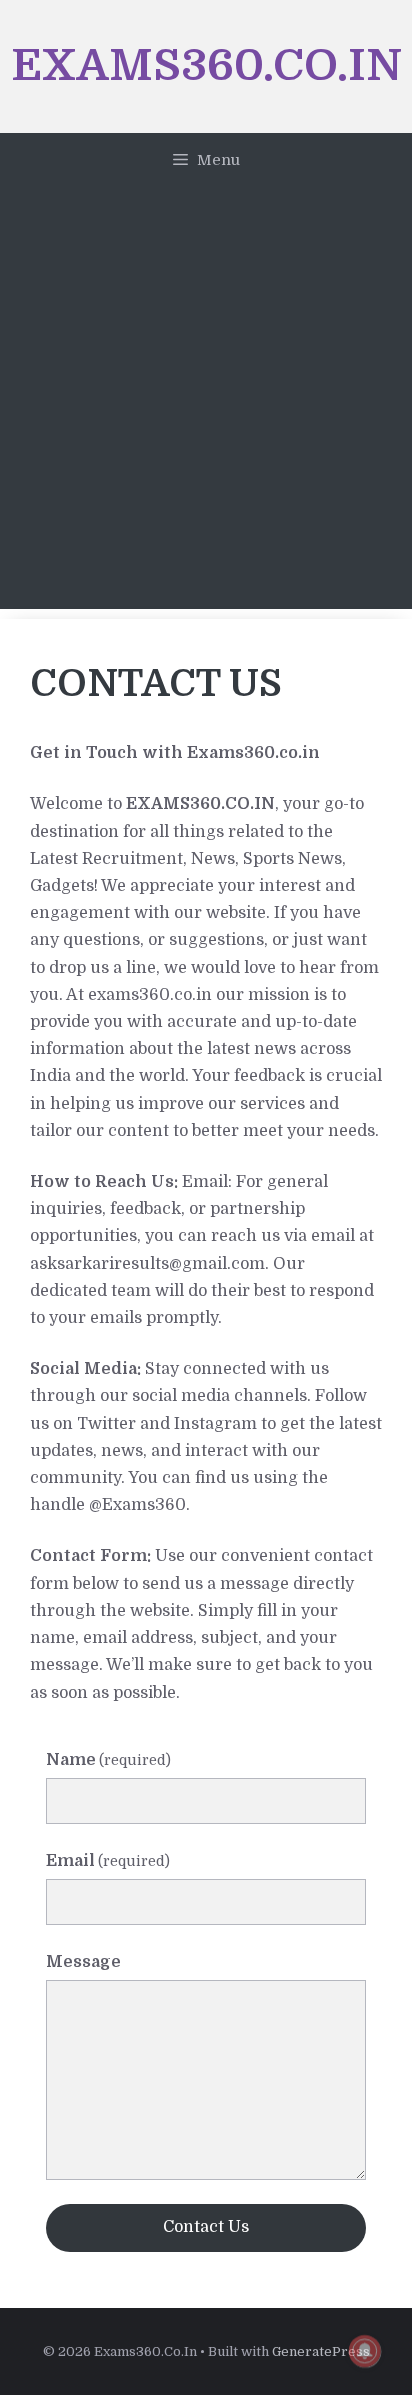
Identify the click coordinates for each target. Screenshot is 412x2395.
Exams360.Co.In (206, 65)
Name (108, 1760)
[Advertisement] (206, 403)
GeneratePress (321, 2351)
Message (83, 1962)
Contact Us (206, 2227)
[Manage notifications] (365, 2351)
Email (108, 1861)
